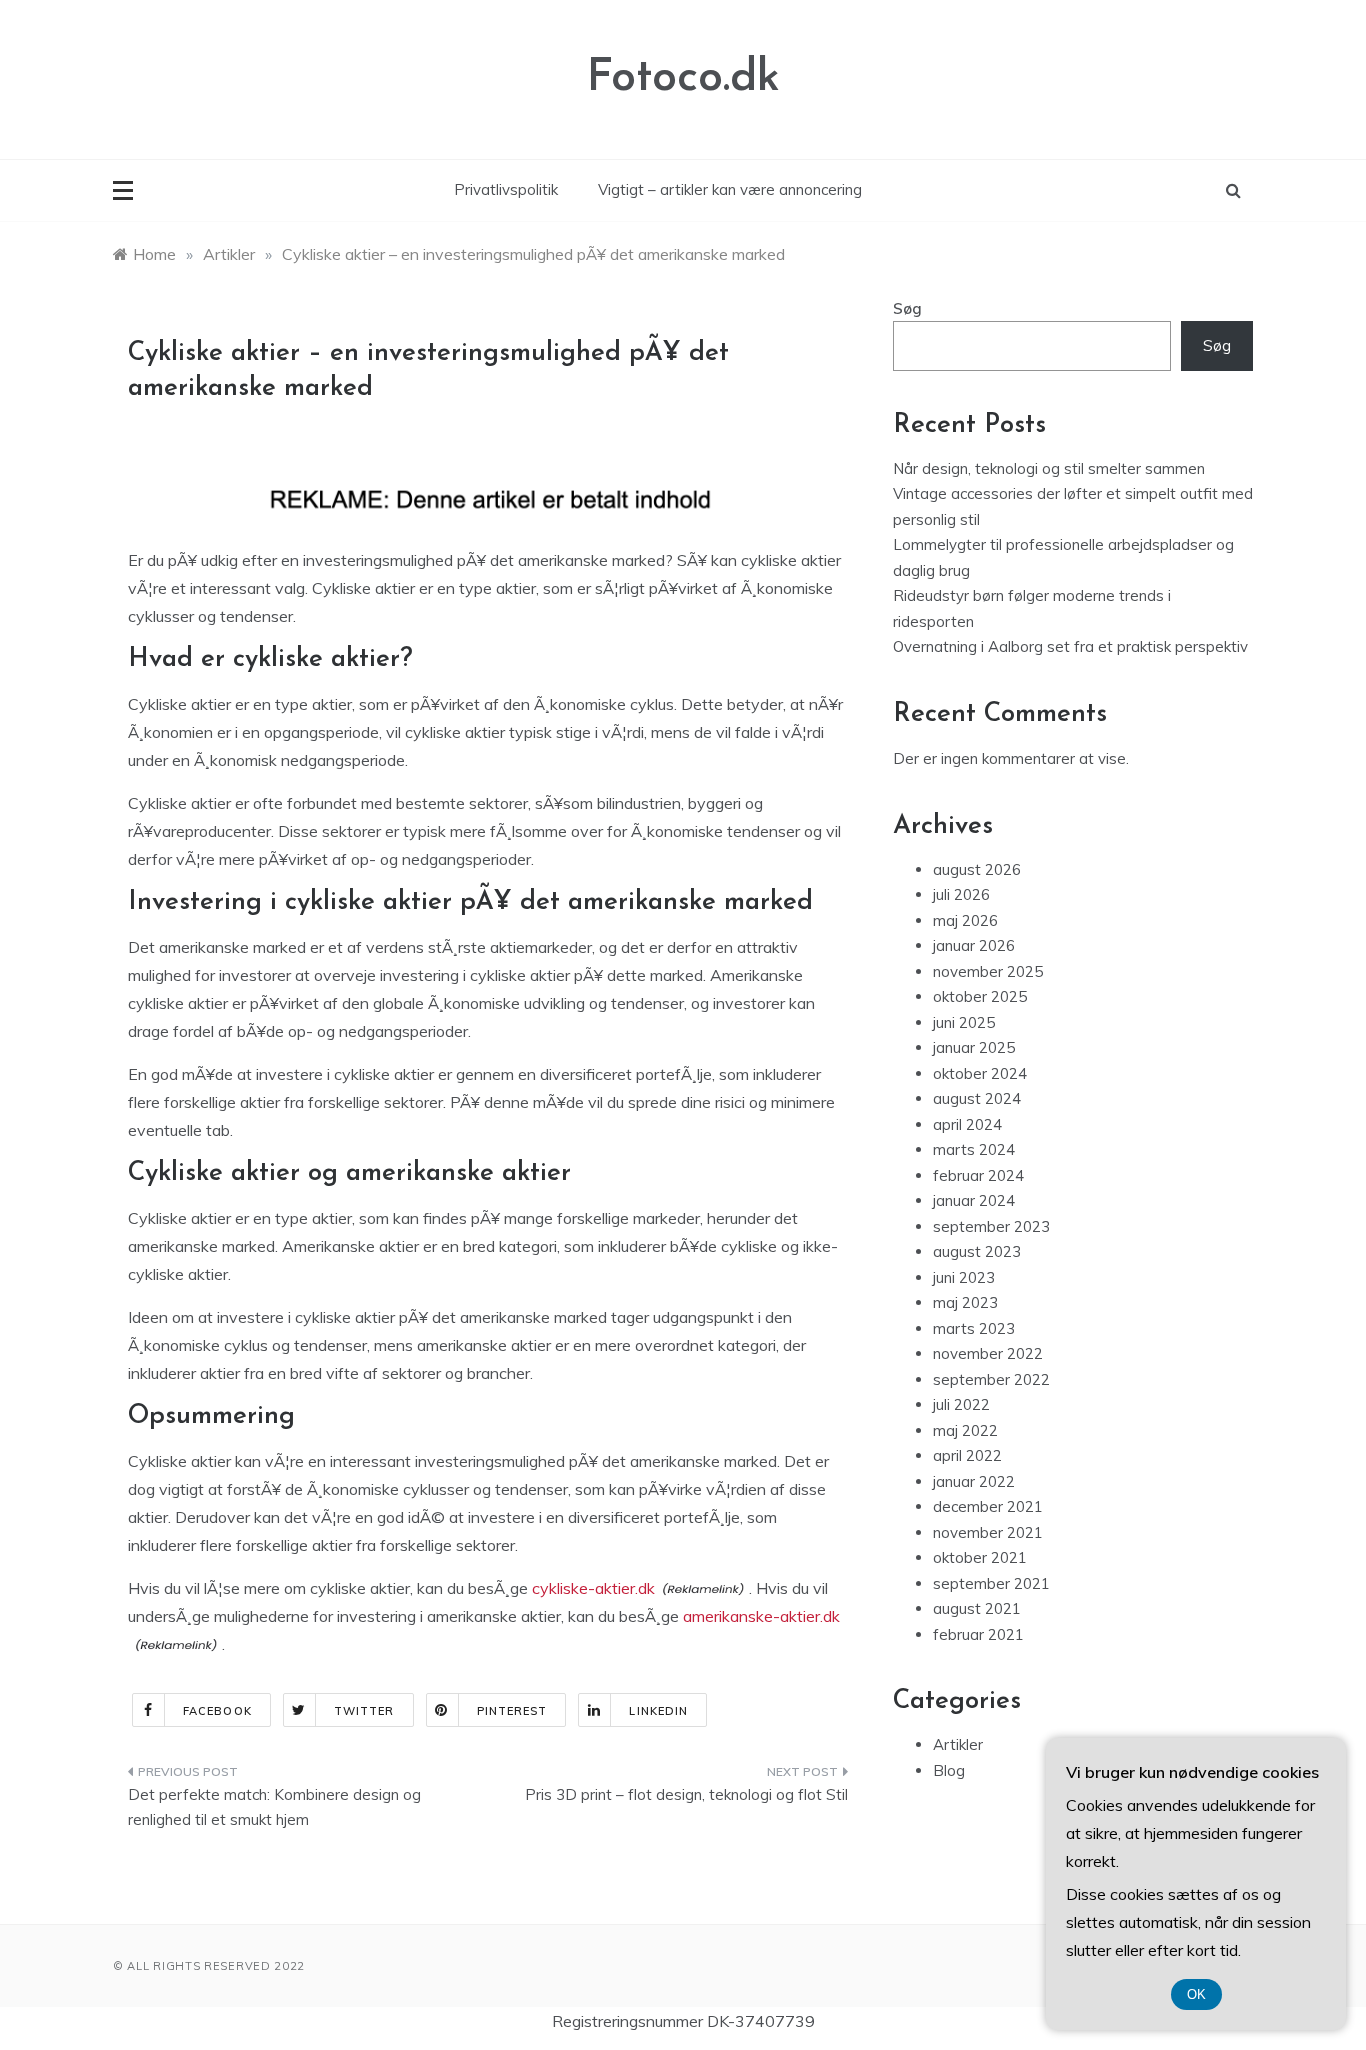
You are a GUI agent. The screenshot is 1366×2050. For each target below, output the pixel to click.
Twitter (364, 1711)
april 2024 (967, 1124)
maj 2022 (965, 1430)
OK (1196, 1994)
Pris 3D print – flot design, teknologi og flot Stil (686, 1794)
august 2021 (977, 1608)
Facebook (217, 1711)
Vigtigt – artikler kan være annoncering (730, 189)
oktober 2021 (980, 1557)
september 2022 (991, 1379)
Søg (907, 308)
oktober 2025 (980, 996)
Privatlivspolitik (506, 189)
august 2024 (977, 1098)
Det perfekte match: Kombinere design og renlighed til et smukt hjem (274, 1807)
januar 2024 (974, 1200)
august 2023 (977, 1251)
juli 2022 (961, 1404)
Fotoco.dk (683, 78)
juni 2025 (964, 1022)
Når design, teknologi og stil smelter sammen (1049, 468)
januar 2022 (974, 1481)
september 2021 (991, 1583)
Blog (949, 1770)
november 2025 (988, 971)
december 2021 (988, 1506)
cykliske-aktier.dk (593, 1588)
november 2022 (988, 1353)
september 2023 (991, 1226)
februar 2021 (978, 1634)
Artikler (958, 1744)
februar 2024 (978, 1175)
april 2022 (967, 1455)
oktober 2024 (980, 1073)
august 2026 (977, 869)
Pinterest (512, 1711)
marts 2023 (974, 1328)
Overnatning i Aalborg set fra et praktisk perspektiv (1070, 646)
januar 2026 (974, 945)
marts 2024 (974, 1149)
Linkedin (658, 1711)
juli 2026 (961, 894)
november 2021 (988, 1532)
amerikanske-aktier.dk (761, 1616)
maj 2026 (965, 920)
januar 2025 (974, 1047)
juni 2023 (964, 1277)
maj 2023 (965, 1302)
